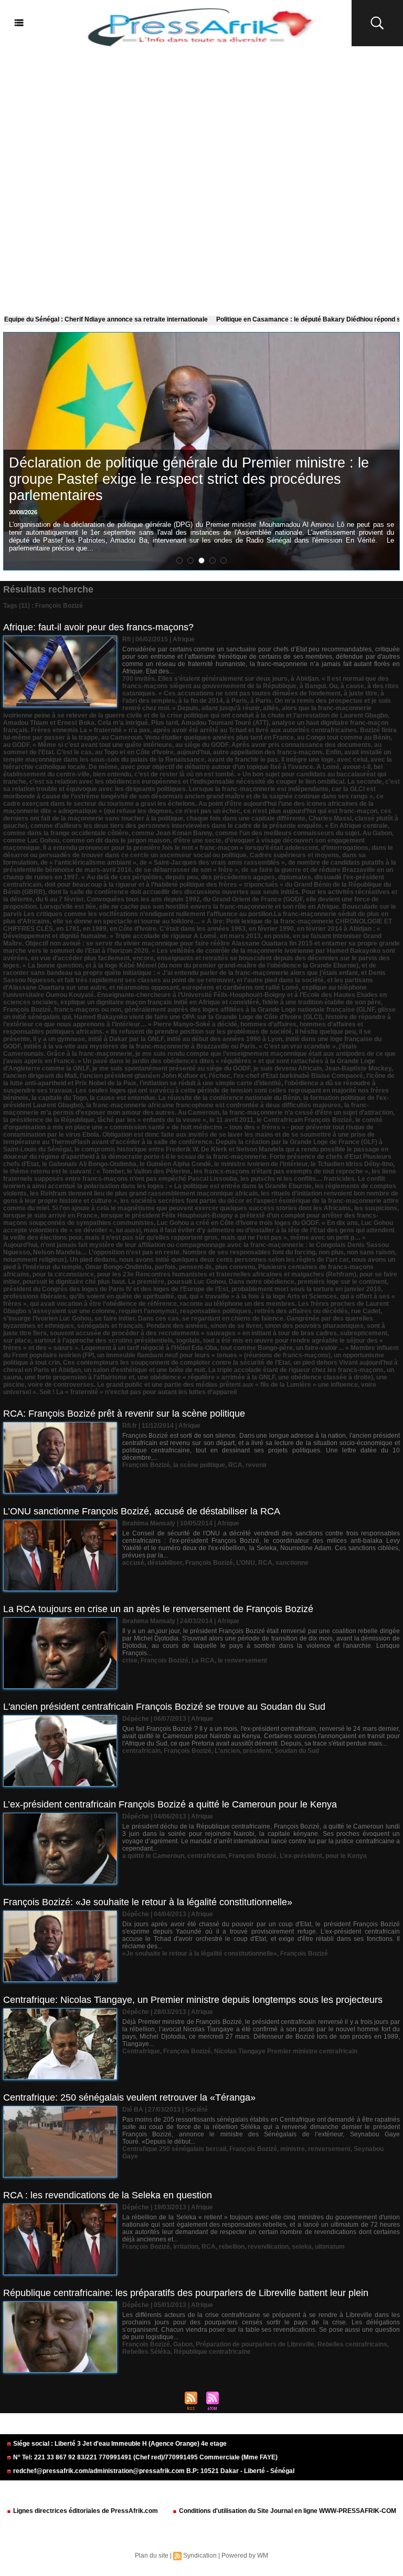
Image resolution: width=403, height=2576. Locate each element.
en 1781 (68, 929)
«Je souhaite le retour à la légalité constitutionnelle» (200, 1954)
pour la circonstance (63, 1274)
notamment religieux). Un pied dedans (60, 1260)
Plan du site (152, 2556)
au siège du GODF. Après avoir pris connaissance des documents (273, 745)
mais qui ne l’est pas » (254, 1238)
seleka (302, 2247)
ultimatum (330, 2247)
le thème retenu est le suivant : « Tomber (63, 1171)
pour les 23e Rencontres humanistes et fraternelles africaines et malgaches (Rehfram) (227, 1274)
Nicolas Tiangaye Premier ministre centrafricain (286, 2051)
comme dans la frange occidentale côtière (66, 833)
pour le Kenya (346, 1856)
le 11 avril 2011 (231, 1120)
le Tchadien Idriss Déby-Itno (352, 1164)
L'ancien (227, 1751)
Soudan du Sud (297, 1751)
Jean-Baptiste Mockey (358, 1068)
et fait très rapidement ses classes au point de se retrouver (145, 980)
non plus (331, 1252)
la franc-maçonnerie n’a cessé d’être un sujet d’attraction (308, 1113)
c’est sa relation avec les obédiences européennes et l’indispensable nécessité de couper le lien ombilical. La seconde (206, 782)
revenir (256, 1465)
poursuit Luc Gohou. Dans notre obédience (231, 1282)
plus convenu (235, 1267)
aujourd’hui (193, 752)
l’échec (220, 1076)
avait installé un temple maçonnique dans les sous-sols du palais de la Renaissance (197, 756)
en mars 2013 (240, 936)
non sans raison (371, 1252)
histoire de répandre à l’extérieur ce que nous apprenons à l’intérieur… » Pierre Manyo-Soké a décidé (197, 1021)
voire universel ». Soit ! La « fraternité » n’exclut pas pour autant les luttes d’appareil (190, 1388)
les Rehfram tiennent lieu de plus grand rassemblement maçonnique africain (144, 1193)
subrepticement (364, 1333)
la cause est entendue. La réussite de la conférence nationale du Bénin (195, 1098)
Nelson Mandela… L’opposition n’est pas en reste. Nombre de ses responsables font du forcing (174, 1252)
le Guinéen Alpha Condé (175, 1164)
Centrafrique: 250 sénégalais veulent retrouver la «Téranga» (129, 2097)
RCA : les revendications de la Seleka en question (108, 2195)
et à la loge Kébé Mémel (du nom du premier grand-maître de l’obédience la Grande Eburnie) (222, 965)
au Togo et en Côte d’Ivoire (134, 752)
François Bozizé (27, 1010)
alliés (271, 708)
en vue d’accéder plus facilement (80, 958)
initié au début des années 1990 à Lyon (225, 1039)
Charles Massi (330, 818)
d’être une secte (197, 840)
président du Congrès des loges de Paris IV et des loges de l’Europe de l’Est (116, 1289)
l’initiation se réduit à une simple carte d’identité (210, 1083)
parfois (165, 1267)
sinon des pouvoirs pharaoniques (314, 1326)
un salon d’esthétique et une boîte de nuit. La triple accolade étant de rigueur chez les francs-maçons (234, 1370)
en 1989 (95, 929)
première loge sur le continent (342, 1282)
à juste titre (360, 693)
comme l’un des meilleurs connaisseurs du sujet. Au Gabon (304, 833)
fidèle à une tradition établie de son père (322, 1002)
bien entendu (112, 774)
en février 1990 (271, 929)
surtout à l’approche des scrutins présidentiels (104, 1341)
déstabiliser (165, 1563)
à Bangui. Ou (319, 686)
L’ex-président (301, 1856)
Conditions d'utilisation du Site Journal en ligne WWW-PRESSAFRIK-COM (287, 2511)
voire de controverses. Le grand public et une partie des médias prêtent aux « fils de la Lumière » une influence (193, 1385)
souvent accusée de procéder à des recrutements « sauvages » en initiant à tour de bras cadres (193, 1333)
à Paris (237, 701)
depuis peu (182, 877)
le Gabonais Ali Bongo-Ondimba (89, 1164)
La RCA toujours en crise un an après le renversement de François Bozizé (158, 1609)
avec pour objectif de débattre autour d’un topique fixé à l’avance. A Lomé (230, 767)
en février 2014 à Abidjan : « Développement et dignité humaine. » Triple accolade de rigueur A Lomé (192, 932)
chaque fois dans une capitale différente (246, 818)
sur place (17, 1341)
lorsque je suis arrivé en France (50, 1216)
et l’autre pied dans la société (280, 980)
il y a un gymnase (59, 1039)
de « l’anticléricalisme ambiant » (88, 863)
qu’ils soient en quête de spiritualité (122, 1296)
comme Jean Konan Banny (172, 833)
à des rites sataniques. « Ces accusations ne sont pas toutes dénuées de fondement (261, 690)
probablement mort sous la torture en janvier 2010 (306, 1289)
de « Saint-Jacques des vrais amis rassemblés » (212, 863)
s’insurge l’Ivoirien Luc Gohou (47, 1318)
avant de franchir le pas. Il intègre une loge (271, 760)
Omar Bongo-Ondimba (118, 1267)
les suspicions (376, 1208)
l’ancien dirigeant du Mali (40, 1076)
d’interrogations (345, 848)
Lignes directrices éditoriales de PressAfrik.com (85, 2511)
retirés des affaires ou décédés (301, 1311)
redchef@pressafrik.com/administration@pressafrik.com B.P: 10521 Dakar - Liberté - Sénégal (153, 2471)
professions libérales (35, 1296)
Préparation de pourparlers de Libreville (255, 2344)
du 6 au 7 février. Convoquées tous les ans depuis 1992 (118, 899)
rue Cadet (366, 1311)
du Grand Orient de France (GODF (253, 899)
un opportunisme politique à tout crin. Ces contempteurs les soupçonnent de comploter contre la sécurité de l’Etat (194, 1359)
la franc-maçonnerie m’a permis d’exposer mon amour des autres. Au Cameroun (186, 1109)
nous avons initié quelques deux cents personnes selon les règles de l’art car (234, 1260)
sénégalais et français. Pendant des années (142, 1326)
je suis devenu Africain (288, 1068)
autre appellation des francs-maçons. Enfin (277, 752)
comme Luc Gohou (31, 840)
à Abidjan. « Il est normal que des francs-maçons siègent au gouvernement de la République (256, 682)
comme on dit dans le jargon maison (116, 840)
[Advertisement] (201, 179)
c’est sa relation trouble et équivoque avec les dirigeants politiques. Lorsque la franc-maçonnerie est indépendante (201, 785)
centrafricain (141, 1751)
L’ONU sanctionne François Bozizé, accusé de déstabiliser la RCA (142, 1511)
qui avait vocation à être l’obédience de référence (103, 1304)
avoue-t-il (357, 767)
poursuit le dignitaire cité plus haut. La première (93, 1282)
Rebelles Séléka (146, 2352)
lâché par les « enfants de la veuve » (152, 1120)
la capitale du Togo (59, 1098)
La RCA (203, 1660)
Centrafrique (141, 2051)
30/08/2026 (23, 512)
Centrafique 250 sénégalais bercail (174, 2149)
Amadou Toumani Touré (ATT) (225, 723)
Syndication (200, 2556)
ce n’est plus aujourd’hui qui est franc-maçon (310, 811)
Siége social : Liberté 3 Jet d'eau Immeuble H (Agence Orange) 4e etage (119, 2444)
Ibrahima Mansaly (149, 1523)
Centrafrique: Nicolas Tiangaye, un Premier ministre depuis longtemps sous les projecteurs (193, 2000)
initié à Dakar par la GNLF (126, 1039)
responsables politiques (216, 1311)
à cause (352, 686)
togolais (188, 1341)
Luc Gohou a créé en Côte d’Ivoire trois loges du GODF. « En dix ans (257, 1223)
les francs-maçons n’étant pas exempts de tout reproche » (281, 1171)
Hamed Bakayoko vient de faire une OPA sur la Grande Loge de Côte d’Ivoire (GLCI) (198, 1017)
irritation (186, 2247)
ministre (293, 2149)
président (257, 1751)
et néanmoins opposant (144, 988)
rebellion (232, 2247)
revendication (268, 2247)
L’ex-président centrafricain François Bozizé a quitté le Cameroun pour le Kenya (170, 1804)
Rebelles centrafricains (352, 2344)
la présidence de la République (49, 1120)
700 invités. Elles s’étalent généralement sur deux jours (205, 679)
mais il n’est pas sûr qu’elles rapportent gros (151, 1238)
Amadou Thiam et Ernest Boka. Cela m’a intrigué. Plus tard (91, 723)
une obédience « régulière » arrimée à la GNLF (206, 1377)
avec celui (352, 760)
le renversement (242, 1660)
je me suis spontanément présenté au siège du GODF (171, 1068)
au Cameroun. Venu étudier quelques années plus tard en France (198, 738)
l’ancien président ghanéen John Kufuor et (143, 1076)
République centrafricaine (212, 2352)
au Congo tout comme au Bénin (344, 738)
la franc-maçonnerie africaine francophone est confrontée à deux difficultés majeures (214, 1105)
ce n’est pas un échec (208, 811)
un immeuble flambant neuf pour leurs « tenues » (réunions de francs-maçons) (214, 1355)
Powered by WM (245, 2556)
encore (143, 958)
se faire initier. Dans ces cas (137, 1318)
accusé (133, 1563)
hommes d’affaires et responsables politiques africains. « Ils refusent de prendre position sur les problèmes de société (183, 1028)
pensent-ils (195, 1267)
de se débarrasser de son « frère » (187, 870)
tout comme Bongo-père (257, 1348)
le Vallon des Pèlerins (159, 1171)
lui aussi (128, 1230)
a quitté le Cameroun (153, 1856)
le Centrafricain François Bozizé (304, 1120)
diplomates (295, 877)
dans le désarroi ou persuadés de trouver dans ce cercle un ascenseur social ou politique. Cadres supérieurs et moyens (198, 851)
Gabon (183, 2344)
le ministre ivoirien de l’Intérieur (261, 1164)
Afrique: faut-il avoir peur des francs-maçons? (98, 627)
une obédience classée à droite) (326, 1377)
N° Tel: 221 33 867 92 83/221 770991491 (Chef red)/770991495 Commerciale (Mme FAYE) (145, 2457)
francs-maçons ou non (88, 1010)
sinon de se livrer (236, 1326)
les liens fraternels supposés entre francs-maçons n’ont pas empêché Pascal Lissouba (200, 1175)
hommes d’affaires (268, 1024)
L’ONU (246, 1563)
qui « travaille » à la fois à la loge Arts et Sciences (263, 1296)
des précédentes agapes (238, 877)
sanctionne (292, 1563)
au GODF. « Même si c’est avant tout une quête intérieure (88, 745)
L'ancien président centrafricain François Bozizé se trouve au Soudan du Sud (164, 1707)
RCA (235, 1465)
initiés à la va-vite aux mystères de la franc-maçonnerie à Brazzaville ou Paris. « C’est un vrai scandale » (180, 1046)
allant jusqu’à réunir (231, 708)
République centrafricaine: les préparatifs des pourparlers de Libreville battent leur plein (186, 2293)
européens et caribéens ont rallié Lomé (240, 988)
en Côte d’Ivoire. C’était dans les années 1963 (178, 929)
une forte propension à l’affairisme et (79, 1377)
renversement (329, 2149)
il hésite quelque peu (325, 1032)
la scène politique (199, 1465)
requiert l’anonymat (148, 1311)
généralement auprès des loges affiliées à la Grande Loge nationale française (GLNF (250, 1010)
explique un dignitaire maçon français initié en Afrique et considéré (160, 1002)
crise (130, 1660)
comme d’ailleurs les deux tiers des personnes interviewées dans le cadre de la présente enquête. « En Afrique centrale (209, 826)
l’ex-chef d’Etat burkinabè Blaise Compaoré (298, 1076)
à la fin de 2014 (201, 701)
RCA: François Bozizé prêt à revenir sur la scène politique (124, 1414)
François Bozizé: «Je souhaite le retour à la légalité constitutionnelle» (148, 1902)
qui (182, 1296)
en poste (277, 936)
